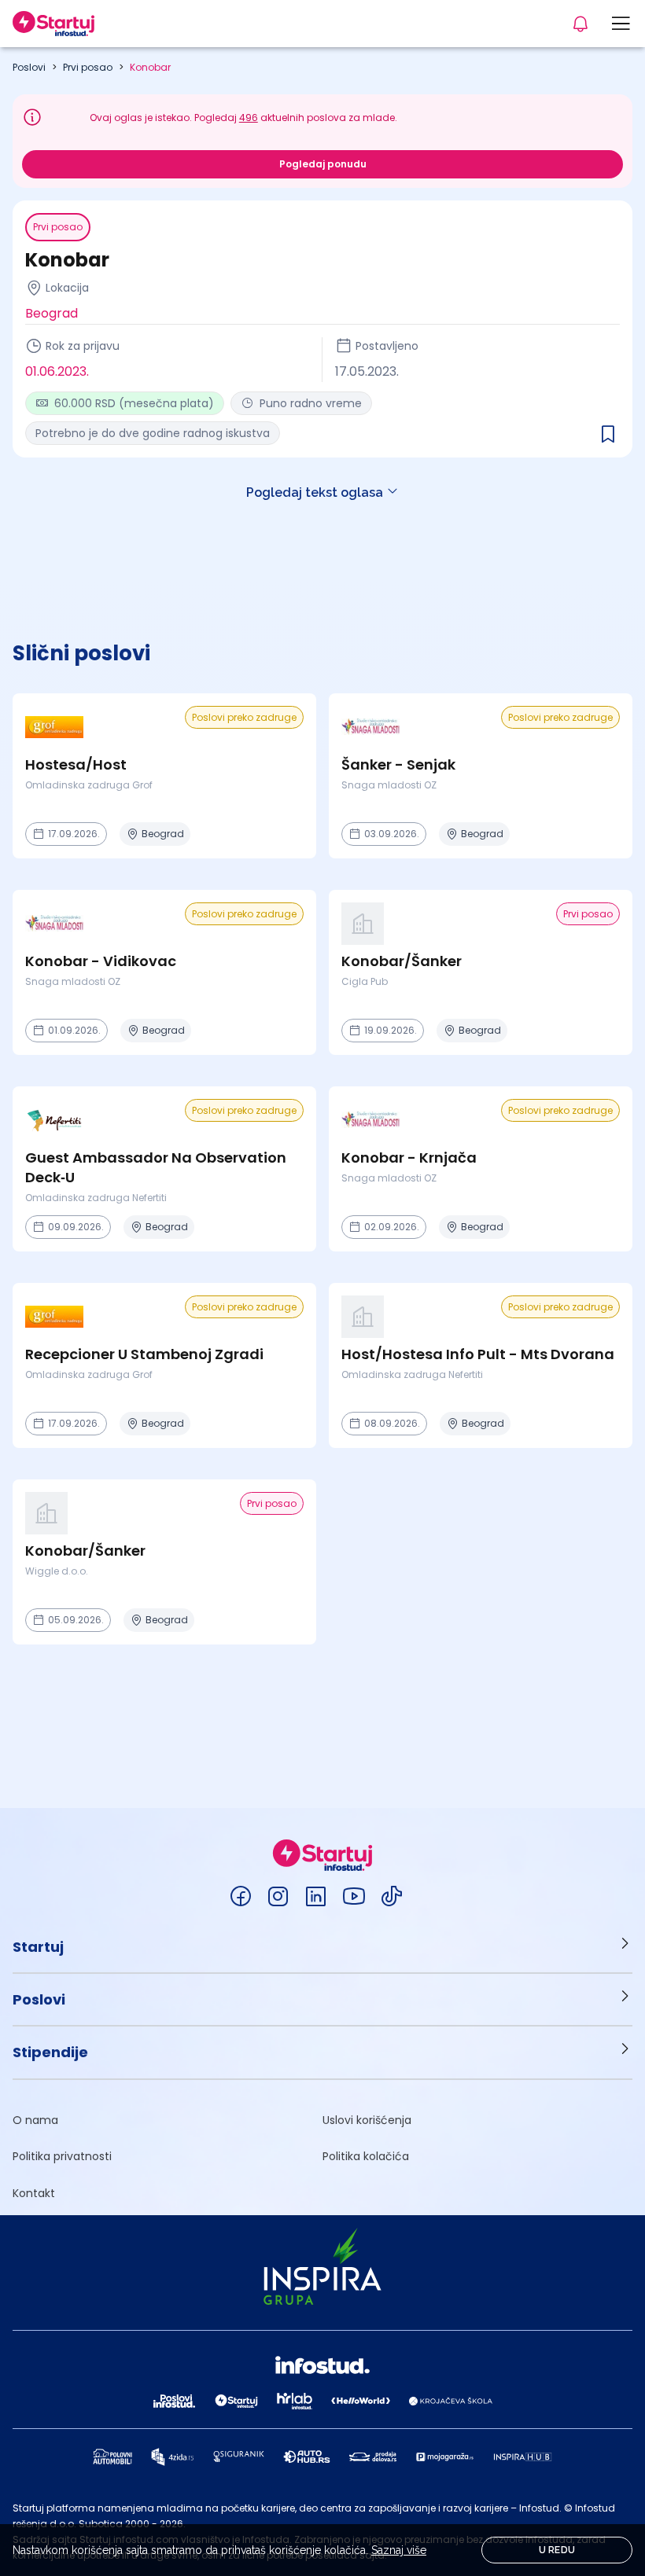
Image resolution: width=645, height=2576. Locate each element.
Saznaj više (399, 2550)
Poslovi (29, 67)
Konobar (150, 67)
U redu (557, 2550)
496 (249, 118)
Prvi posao (88, 67)
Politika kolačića (366, 2156)
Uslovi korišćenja (367, 2120)
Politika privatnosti (62, 2156)
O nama (35, 2120)
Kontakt (34, 2193)
